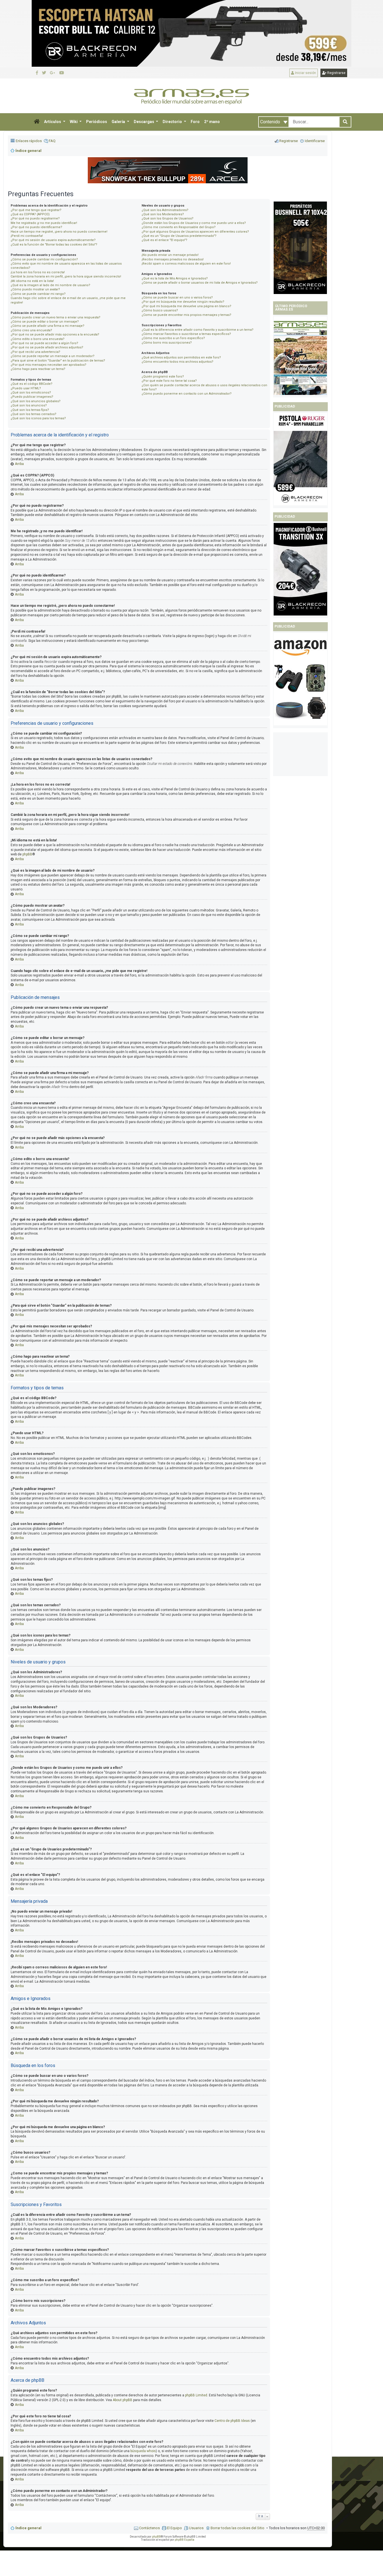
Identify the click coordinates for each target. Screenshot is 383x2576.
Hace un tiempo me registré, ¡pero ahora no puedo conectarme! (59, 232)
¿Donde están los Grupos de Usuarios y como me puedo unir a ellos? (194, 223)
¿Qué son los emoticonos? (31, 393)
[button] (37, 122)
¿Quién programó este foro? (163, 377)
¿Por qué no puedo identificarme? (36, 227)
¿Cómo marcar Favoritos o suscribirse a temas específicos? (186, 334)
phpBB (27, 854)
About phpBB (123, 2400)
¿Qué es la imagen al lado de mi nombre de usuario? (50, 285)
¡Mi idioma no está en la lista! (32, 281)
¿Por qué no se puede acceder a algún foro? (44, 343)
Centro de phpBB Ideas (232, 2421)
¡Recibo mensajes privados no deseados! (173, 259)
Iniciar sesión (305, 73)
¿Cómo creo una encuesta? (31, 330)
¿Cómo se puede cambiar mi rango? (38, 294)
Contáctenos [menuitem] (149, 2528)
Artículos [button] (53, 122)
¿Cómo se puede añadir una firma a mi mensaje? (48, 326)
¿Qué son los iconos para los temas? (38, 418)
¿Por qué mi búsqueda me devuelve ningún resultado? (183, 302)
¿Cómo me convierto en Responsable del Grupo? (179, 227)
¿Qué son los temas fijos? (30, 410)
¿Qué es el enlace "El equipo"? (164, 240)
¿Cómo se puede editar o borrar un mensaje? (45, 322)
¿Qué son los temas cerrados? (34, 414)
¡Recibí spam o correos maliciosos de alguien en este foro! (186, 264)
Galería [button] (119, 122)
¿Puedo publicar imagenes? (32, 397)
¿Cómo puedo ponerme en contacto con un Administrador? (187, 394)
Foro (195, 122)
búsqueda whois (143, 2451)
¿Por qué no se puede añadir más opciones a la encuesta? (55, 335)
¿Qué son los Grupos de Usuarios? (168, 218)
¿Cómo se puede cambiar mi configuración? (44, 259)
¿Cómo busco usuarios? (160, 310)
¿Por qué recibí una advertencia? (35, 352)
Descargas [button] (144, 122)
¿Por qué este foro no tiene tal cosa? (169, 381)
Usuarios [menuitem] (196, 2528)
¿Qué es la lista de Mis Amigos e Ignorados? (175, 278)
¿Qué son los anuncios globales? (36, 401)
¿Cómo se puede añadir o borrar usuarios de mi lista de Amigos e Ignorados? (200, 283)
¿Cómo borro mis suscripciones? (167, 343)
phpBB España (184, 2540)
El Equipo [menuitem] (174, 2528)
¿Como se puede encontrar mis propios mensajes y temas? (186, 315)
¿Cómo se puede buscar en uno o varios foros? (177, 298)
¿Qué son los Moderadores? (163, 214)
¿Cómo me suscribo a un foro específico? (173, 338)
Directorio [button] (173, 122)
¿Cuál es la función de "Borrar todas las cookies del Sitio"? (54, 245)
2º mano (212, 122)
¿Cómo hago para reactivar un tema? (38, 369)
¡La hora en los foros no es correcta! (38, 272)
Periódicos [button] (97, 122)
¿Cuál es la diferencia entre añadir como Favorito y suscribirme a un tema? (198, 330)
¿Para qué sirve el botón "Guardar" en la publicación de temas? (58, 361)
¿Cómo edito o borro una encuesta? (38, 339)
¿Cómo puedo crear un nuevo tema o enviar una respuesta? (56, 317)
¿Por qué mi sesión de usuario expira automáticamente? (53, 240)
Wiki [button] (74, 122)
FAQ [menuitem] (52, 141)
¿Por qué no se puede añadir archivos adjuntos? (47, 347)
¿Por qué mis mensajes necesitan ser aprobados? (49, 365)
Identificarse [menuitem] (315, 141)
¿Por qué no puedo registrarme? (35, 218)
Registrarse (336, 73)
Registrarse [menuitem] (289, 141)
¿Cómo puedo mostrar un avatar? (35, 289)
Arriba (19, 464)
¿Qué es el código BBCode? (32, 384)
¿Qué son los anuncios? (29, 405)
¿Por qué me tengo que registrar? (36, 210)
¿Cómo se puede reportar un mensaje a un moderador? (53, 356)
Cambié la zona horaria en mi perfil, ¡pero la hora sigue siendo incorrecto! (66, 276)
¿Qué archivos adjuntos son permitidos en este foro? (181, 357)
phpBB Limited (196, 2395)
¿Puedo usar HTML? (26, 388)
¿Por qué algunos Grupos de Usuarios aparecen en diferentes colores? (195, 232)
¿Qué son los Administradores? (165, 210)
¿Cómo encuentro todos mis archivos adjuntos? (177, 362)
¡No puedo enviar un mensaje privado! (170, 255)
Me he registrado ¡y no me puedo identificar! (44, 223)
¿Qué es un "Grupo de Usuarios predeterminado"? (179, 236)
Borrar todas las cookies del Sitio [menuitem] (237, 2528)
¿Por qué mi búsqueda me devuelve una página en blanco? (186, 306)
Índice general (28, 2528)
